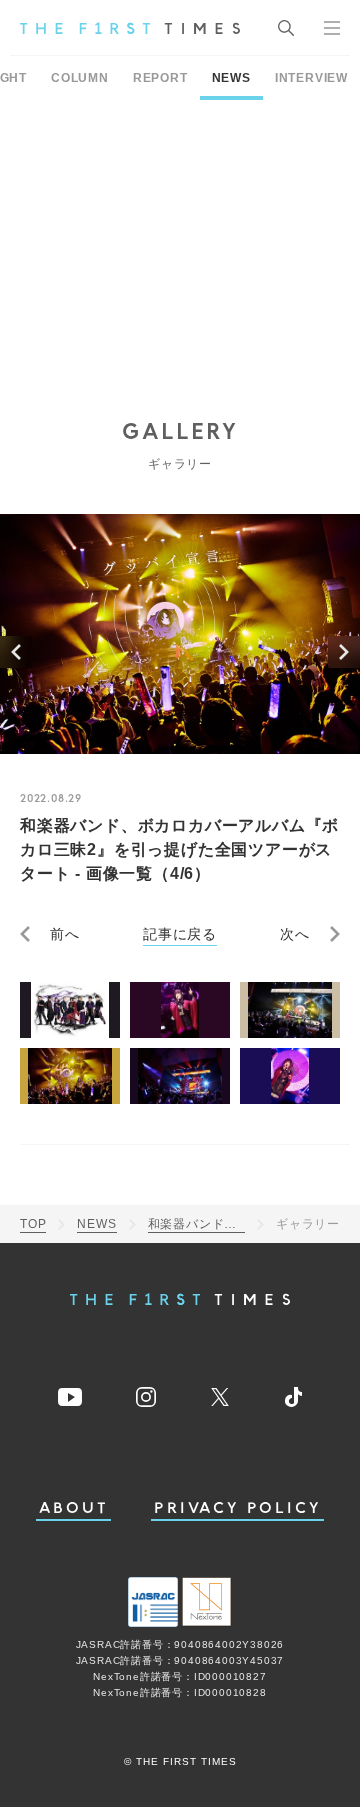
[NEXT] (344, 652)
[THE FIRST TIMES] (130, 28)
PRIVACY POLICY (237, 1508)
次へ (295, 934)
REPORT (160, 78)
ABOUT (74, 1508)
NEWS (231, 78)
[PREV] (16, 652)
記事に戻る (180, 934)
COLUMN (80, 78)
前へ (65, 934)
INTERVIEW (311, 78)
